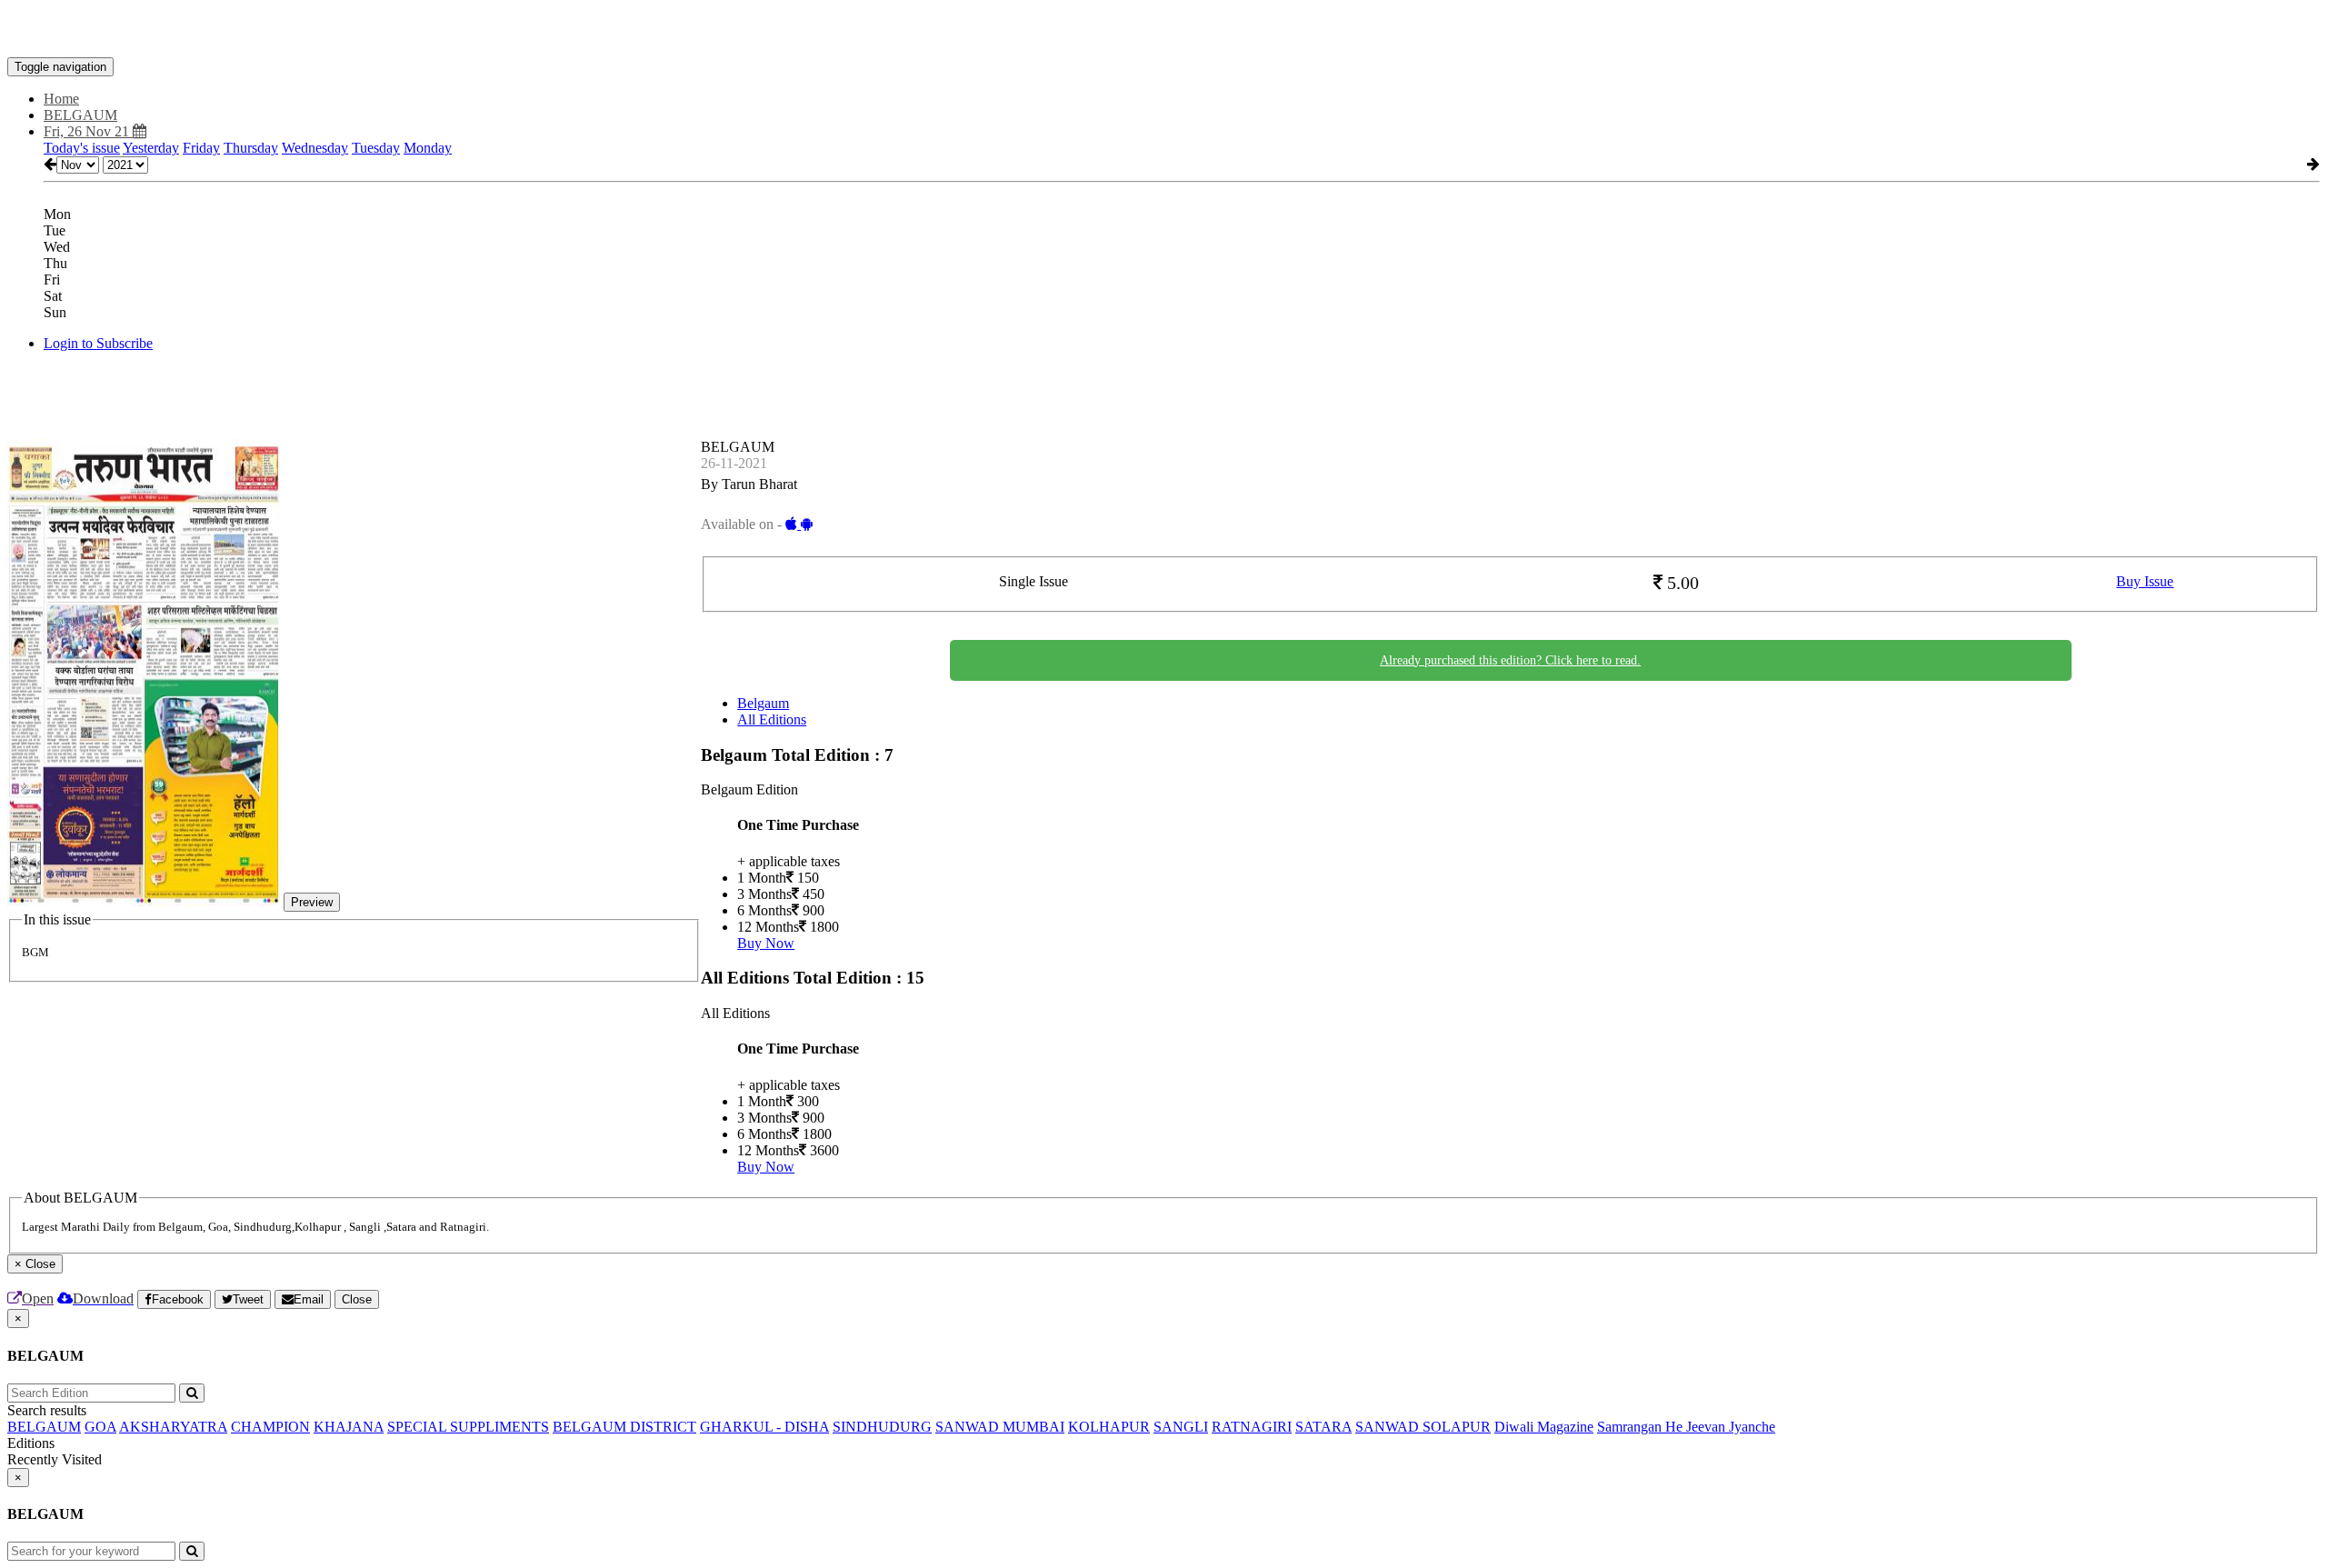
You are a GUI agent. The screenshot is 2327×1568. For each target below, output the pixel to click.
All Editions (772, 719)
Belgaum (763, 703)
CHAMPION (270, 1427)
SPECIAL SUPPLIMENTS (468, 1427)
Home (61, 99)
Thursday (251, 148)
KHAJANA (349, 1427)
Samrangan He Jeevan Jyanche (1686, 1427)
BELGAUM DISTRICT (624, 1427)
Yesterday (151, 148)
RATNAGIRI (1252, 1427)
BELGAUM (44, 1427)
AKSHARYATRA (173, 1427)
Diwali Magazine (1544, 1427)
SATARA (1323, 1427)
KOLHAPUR (1109, 1427)
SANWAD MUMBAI (1000, 1427)
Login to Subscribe (98, 343)
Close (357, 1299)
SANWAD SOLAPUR (1423, 1427)
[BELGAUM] (1163, 30)
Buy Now (766, 943)
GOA (100, 1427)
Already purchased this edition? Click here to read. (1510, 660)
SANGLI (1181, 1427)
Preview (312, 902)
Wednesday (315, 148)
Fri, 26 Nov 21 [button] (88, 131)
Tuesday (376, 148)
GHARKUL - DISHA (764, 1427)
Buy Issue (2145, 581)
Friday (201, 148)
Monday (428, 148)
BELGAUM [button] (80, 115)
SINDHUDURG (882, 1427)
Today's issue (82, 148)
